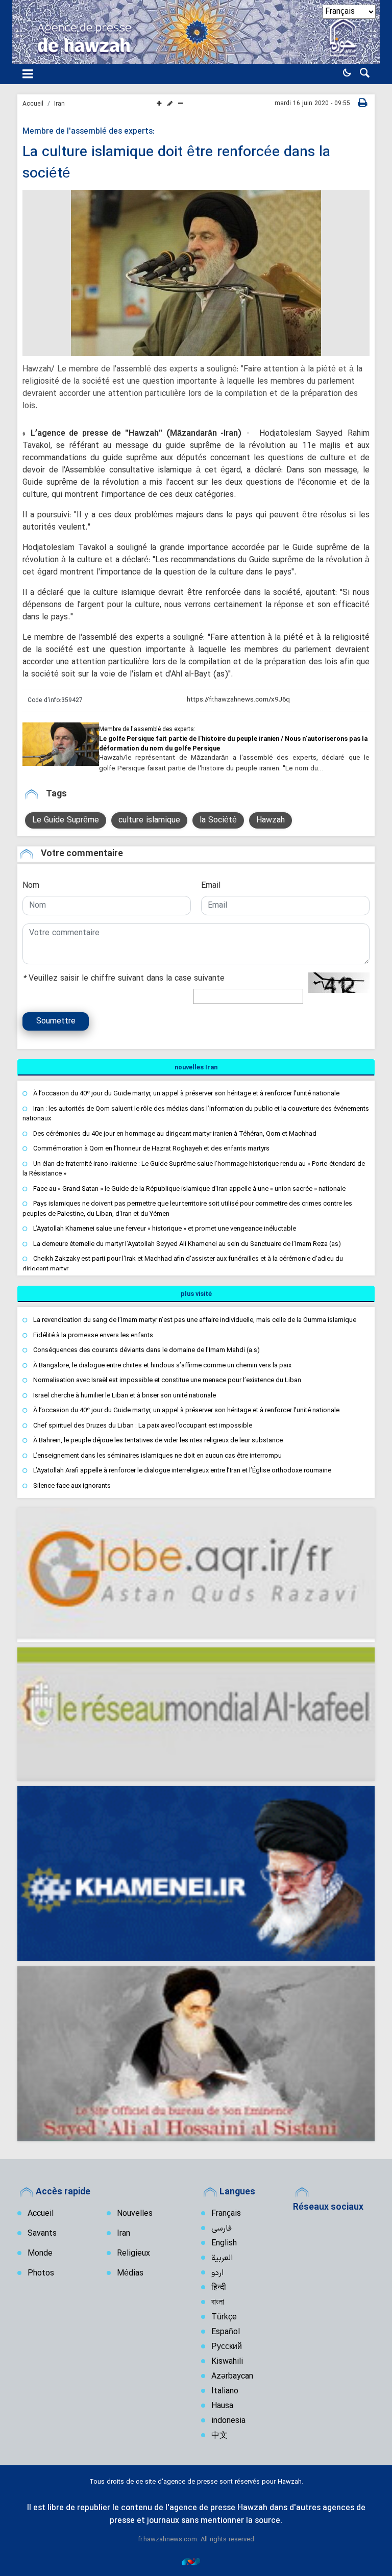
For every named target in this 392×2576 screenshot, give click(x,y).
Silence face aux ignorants (72, 1485)
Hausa (222, 2406)
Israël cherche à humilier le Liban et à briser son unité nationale (125, 1395)
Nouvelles (135, 2214)
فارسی (222, 2229)
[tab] (196, 1067)
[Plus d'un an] (61, 744)
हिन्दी (219, 2288)
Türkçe (224, 2317)
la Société (218, 820)
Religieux (133, 2254)
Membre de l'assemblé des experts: (89, 132)
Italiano (225, 2391)
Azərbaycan (232, 2377)
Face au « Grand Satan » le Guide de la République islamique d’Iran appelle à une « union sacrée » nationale (189, 1189)
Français (226, 2214)
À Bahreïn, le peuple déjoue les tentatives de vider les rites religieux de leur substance (158, 1440)
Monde (40, 2254)
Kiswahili (227, 2362)
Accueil (33, 104)
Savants (42, 2234)
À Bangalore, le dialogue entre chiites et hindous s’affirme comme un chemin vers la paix (162, 1365)
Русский (227, 2347)
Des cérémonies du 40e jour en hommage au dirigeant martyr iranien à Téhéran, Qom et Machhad (175, 1133)
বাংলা (218, 2303)
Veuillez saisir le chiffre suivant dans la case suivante (124, 979)
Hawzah (271, 820)
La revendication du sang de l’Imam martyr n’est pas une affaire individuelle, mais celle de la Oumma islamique (195, 1320)
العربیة (222, 2258)
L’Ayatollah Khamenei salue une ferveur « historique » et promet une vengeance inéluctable (165, 1228)
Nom (31, 886)
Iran (59, 104)
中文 (219, 2436)
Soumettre (56, 1021)
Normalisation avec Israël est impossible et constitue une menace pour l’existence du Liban (167, 1380)
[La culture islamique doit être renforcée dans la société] (196, 273)
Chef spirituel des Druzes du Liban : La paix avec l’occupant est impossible (143, 1425)
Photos (41, 2273)
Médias (130, 2273)
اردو (217, 2273)
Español (226, 2332)
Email (211, 886)
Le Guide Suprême (66, 820)
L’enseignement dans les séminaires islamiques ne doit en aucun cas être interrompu (157, 1455)
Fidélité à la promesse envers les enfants (93, 1335)
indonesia (228, 2421)
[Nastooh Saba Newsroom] (196, 2561)
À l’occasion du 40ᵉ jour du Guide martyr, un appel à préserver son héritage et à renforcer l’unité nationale (186, 1093)
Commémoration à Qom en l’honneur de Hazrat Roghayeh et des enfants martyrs (151, 1148)
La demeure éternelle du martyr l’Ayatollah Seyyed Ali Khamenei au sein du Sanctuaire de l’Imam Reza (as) (187, 1244)
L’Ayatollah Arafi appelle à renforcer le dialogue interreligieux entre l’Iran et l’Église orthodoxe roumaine (182, 1470)
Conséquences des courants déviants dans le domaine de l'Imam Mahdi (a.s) (146, 1350)
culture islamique (149, 820)
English (224, 2243)
